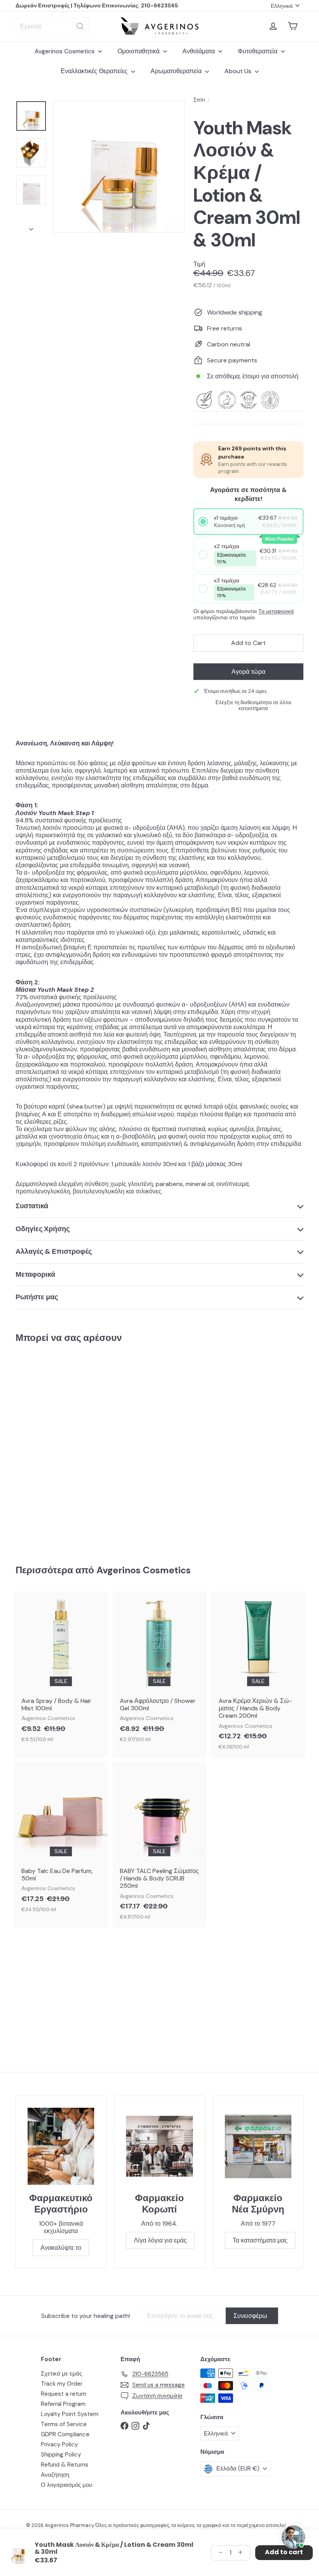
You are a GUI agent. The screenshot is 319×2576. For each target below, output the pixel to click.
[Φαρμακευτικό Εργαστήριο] (61, 2146)
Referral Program (63, 2404)
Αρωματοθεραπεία (177, 71)
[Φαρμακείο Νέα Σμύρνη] (258, 2146)
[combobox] (53, 26)
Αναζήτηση (55, 2475)
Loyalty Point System (70, 2414)
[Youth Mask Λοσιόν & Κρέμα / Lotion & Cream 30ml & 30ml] (36, 1448)
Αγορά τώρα (248, 672)
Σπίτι (199, 100)
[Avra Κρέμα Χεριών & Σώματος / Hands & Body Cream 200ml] (258, 1675)
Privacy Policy (59, 2444)
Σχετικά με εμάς (61, 2374)
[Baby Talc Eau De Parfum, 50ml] (61, 1841)
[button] (248, 522)
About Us (239, 71)
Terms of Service (64, 2424)
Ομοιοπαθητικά (139, 51)
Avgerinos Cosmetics (65, 51)
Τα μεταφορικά (276, 611)
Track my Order (62, 2384)
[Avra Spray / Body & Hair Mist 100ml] (61, 1671)
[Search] (80, 26)
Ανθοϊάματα (199, 51)
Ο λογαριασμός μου (67, 2485)
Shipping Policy (61, 2455)
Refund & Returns (65, 2465)
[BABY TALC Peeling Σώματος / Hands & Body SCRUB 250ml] (159, 1845)
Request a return (64, 2394)
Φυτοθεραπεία (258, 51)
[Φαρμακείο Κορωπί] (159, 2146)
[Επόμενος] (31, 227)
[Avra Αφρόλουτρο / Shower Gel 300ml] (159, 1671)
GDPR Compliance (65, 2434)
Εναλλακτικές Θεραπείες (95, 71)
